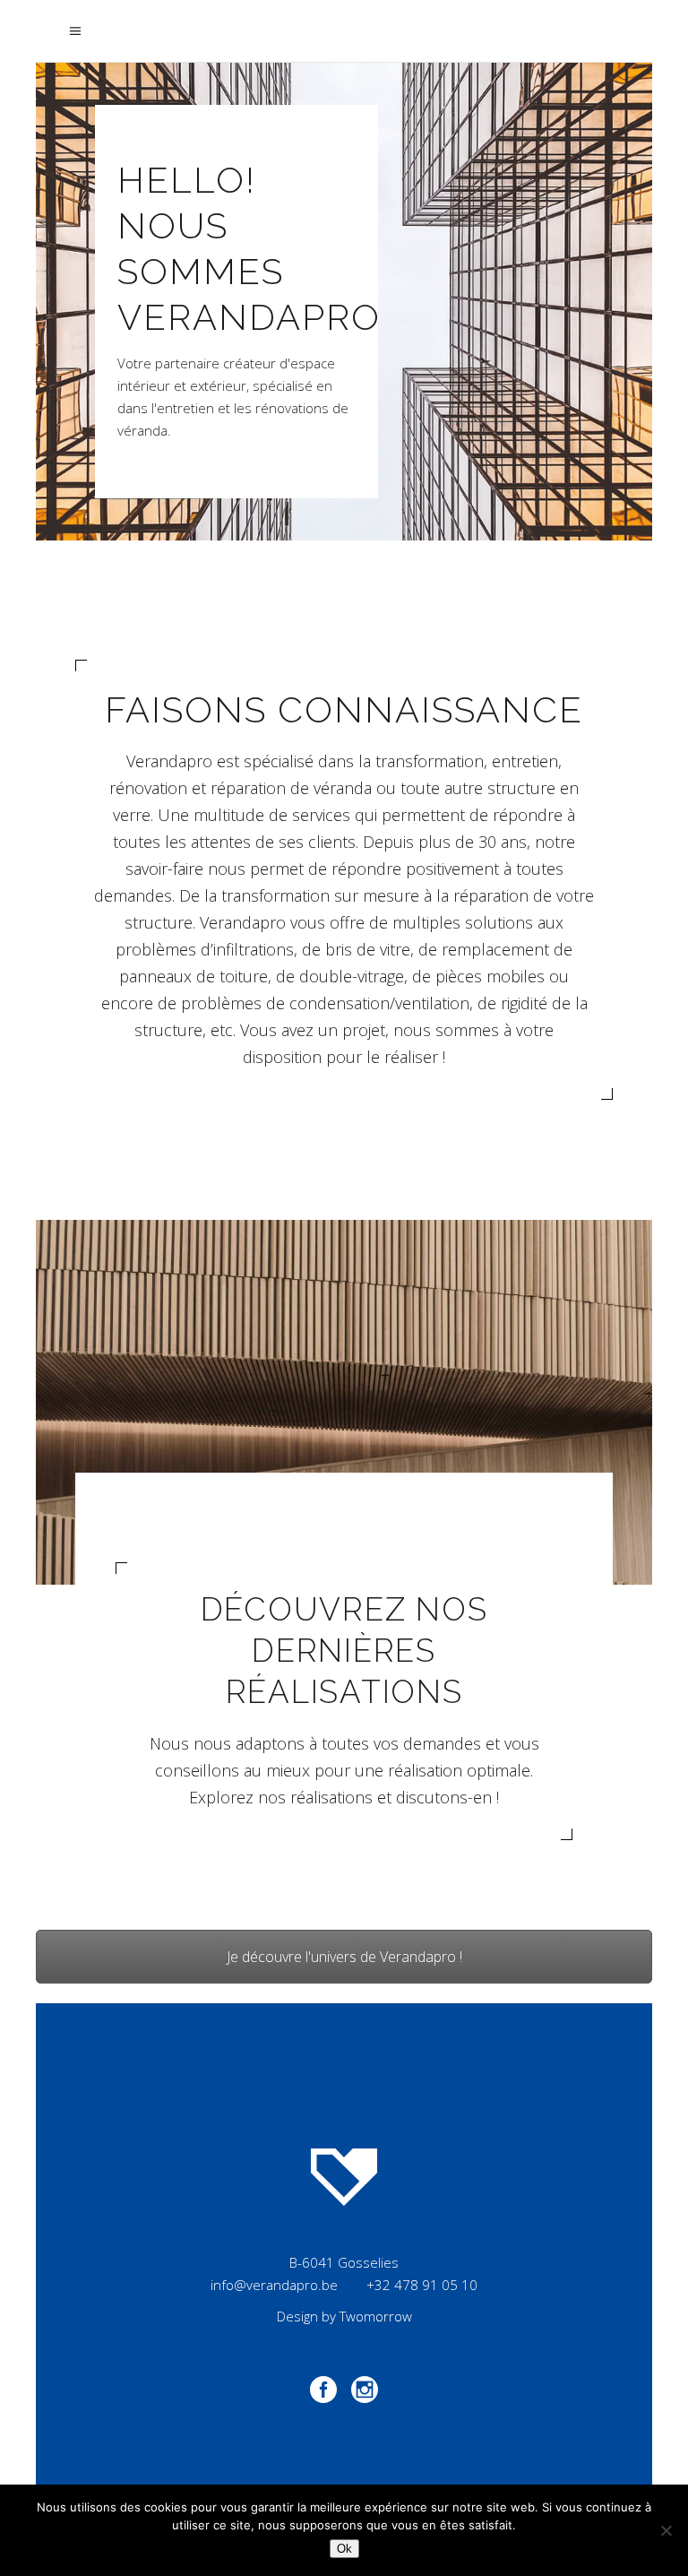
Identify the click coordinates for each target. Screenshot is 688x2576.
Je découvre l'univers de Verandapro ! (344, 1957)
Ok (344, 2549)
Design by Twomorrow (344, 2316)
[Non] (666, 2530)
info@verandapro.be (274, 2285)
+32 (422, 2285)
